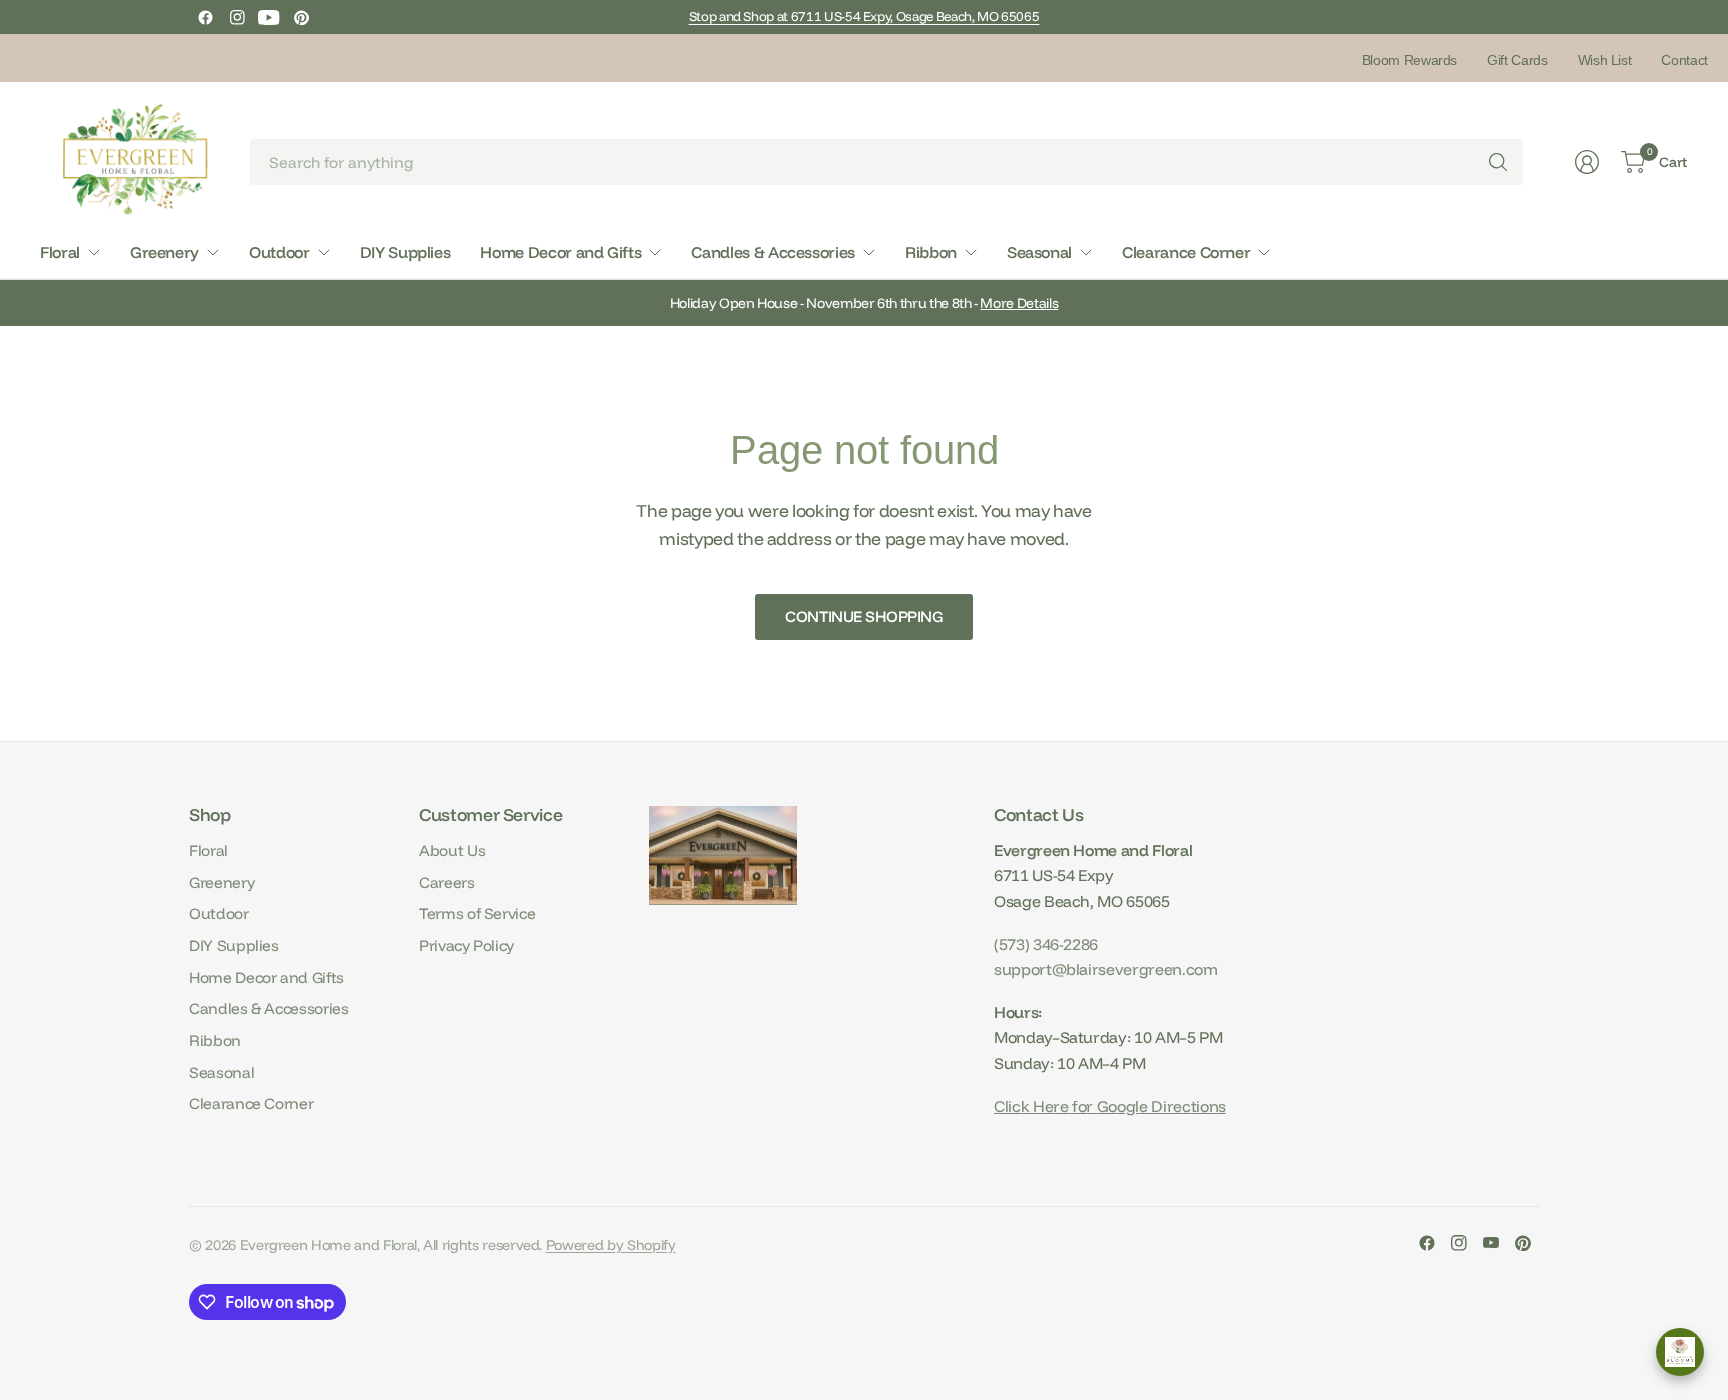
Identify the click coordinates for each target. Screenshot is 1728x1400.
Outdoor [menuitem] (279, 252)
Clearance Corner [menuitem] (1186, 252)
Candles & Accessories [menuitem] (773, 252)
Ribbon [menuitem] (931, 252)
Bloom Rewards (1409, 60)
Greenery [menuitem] (164, 252)
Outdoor (219, 913)
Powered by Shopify (611, 1245)
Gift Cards (1517, 60)
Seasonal (221, 1072)
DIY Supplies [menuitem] (405, 252)
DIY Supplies (234, 945)
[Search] (1498, 162)
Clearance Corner (251, 1103)
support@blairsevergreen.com (1106, 969)
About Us (452, 850)
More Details (1019, 303)
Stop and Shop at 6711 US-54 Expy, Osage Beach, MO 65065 (864, 16)
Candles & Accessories (269, 1008)
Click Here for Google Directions (1110, 1106)
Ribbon (215, 1040)
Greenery (221, 882)
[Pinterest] (301, 17)
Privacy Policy (466, 945)
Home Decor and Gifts (266, 977)
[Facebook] (205, 17)
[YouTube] (269, 17)
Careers (447, 882)
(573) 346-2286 (1046, 944)
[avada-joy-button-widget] (1680, 1352)
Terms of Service (477, 913)
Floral (208, 850)
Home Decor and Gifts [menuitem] (560, 252)
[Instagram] (237, 17)
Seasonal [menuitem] (1039, 252)
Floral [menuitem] (60, 252)
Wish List (1605, 60)
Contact (1684, 60)
